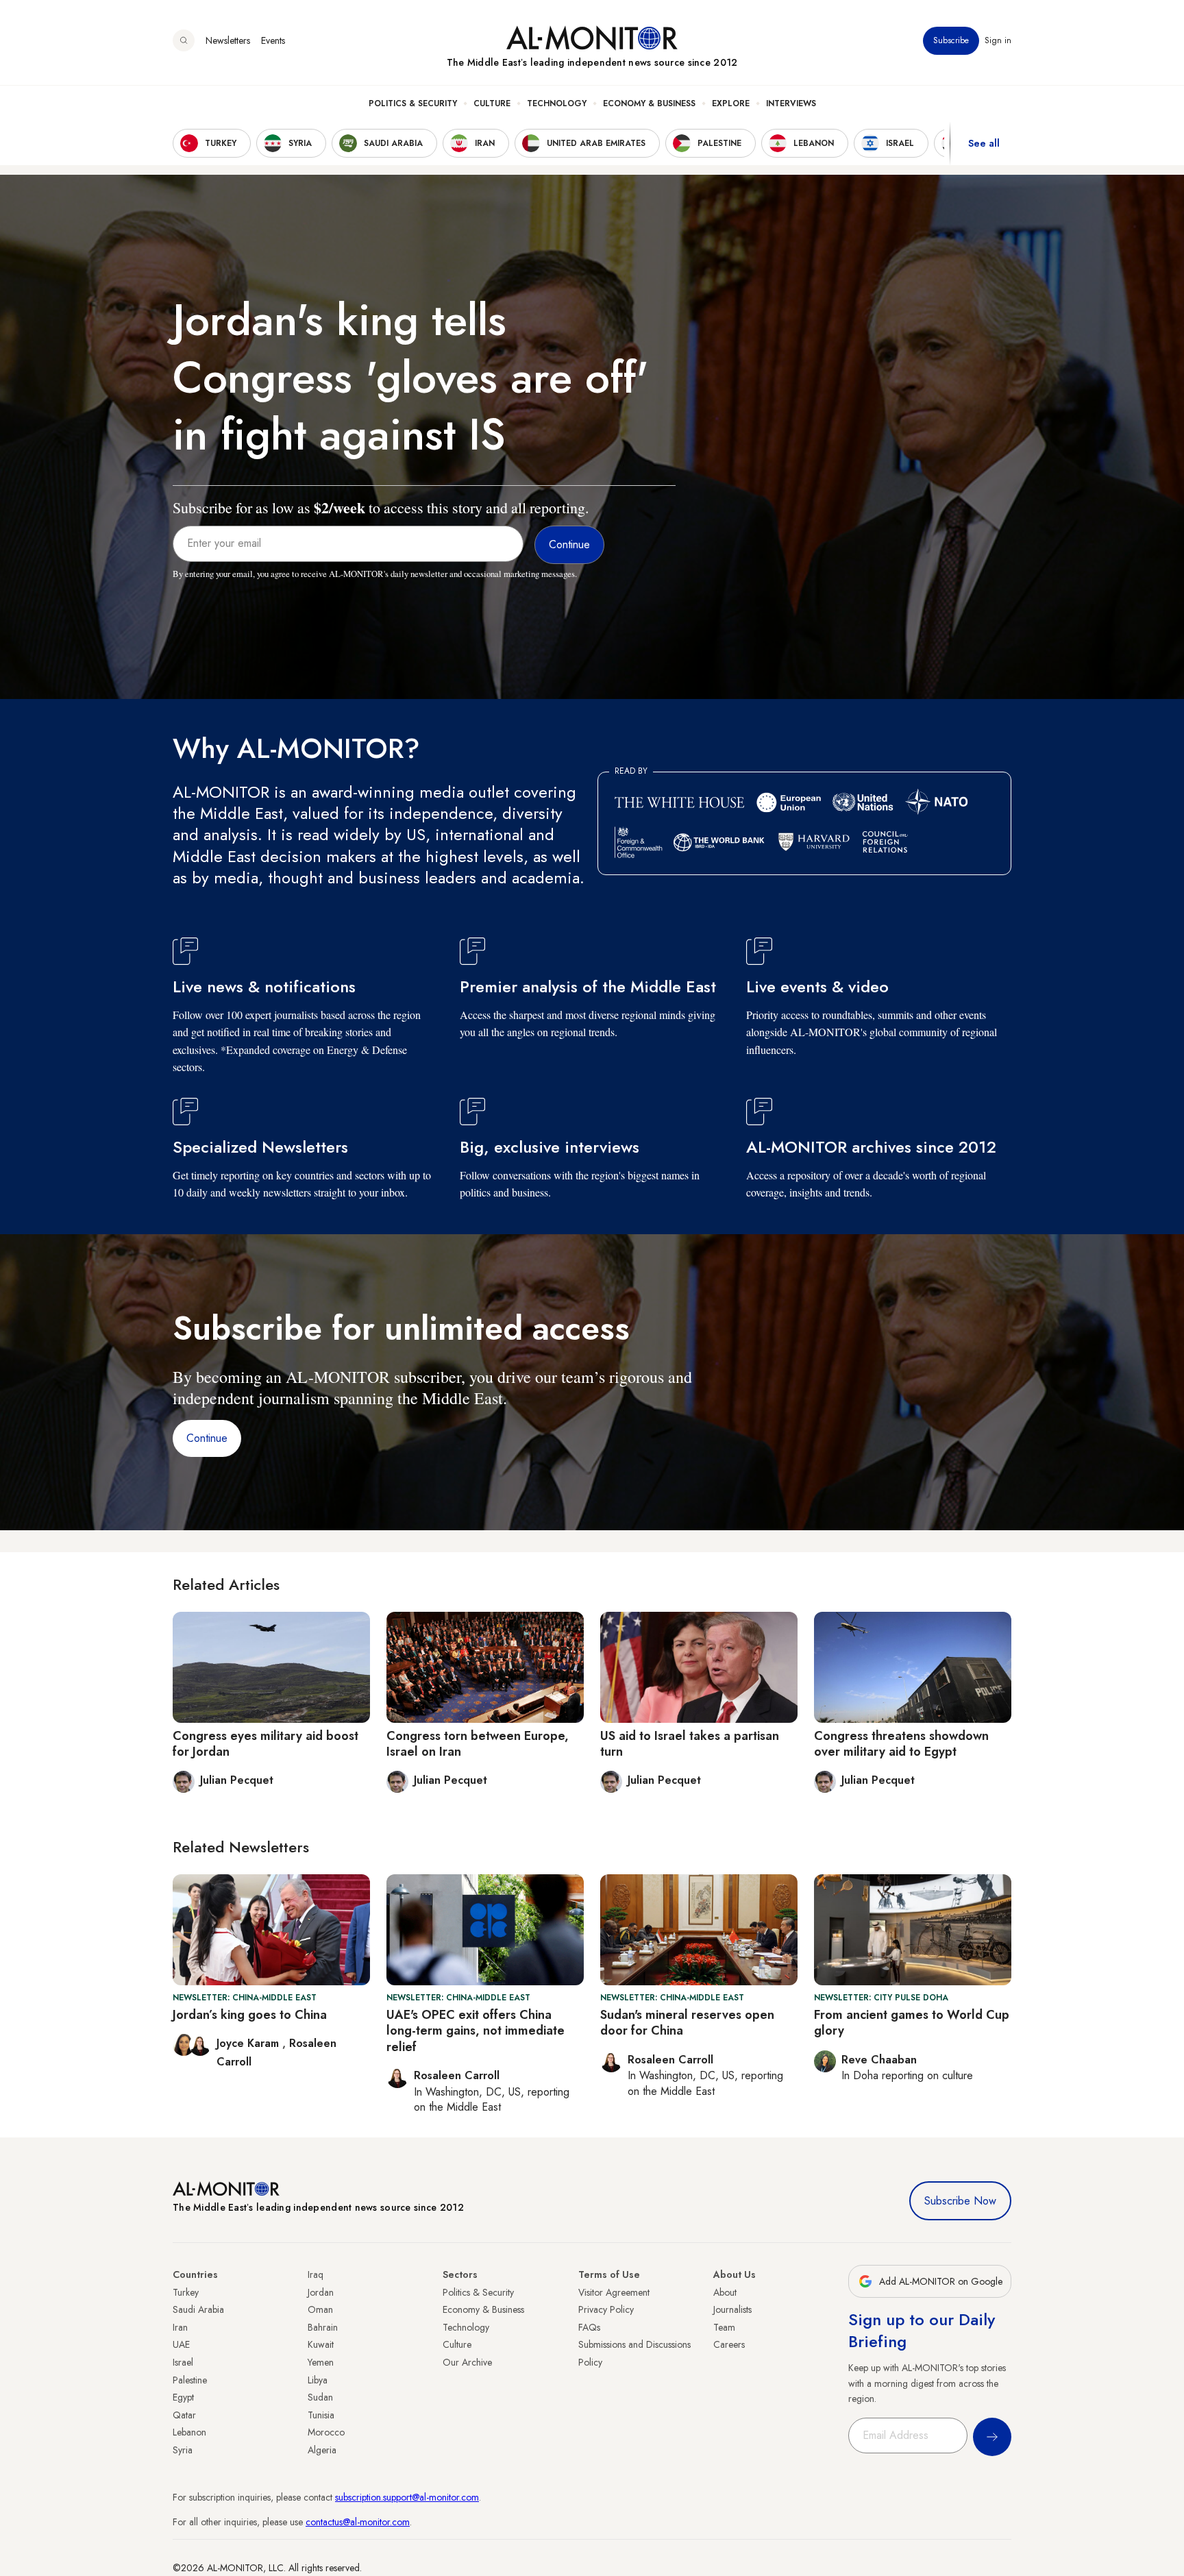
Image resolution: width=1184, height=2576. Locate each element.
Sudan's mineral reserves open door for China (687, 2023)
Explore (731, 103)
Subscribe (951, 40)
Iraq (316, 2274)
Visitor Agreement (614, 2292)
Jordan (321, 2292)
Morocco (326, 2432)
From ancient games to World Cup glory (912, 2023)
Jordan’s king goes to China (250, 2015)
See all (984, 143)
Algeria (322, 2450)
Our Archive (467, 2362)
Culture (492, 103)
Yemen (321, 2362)
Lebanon (189, 2432)
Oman (320, 2309)
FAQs (589, 2327)
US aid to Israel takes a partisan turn (690, 1744)
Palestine (190, 2380)
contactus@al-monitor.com (358, 2522)
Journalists (732, 2309)
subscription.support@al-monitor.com (407, 2497)
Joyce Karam (249, 2043)
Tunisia (321, 2415)
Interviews (791, 103)
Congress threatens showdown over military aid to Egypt (901, 1744)
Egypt (183, 2397)
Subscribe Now (960, 2201)
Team (724, 2327)
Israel (183, 2362)
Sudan (320, 2397)
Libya (318, 2380)
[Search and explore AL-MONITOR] (184, 40)
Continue (207, 1438)
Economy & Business (649, 103)
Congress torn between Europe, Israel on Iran (478, 1744)
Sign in (998, 40)
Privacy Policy (606, 2309)
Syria (183, 2450)
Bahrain (323, 2327)
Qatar (184, 2415)
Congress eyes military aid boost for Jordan (266, 1744)
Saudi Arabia (198, 2309)
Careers (729, 2344)
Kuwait (321, 2344)
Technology (557, 103)
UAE (181, 2344)
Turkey (186, 2292)
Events (273, 40)
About (725, 2292)
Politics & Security (413, 103)
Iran (180, 2327)
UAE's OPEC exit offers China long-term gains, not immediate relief (476, 2031)
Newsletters (228, 40)
